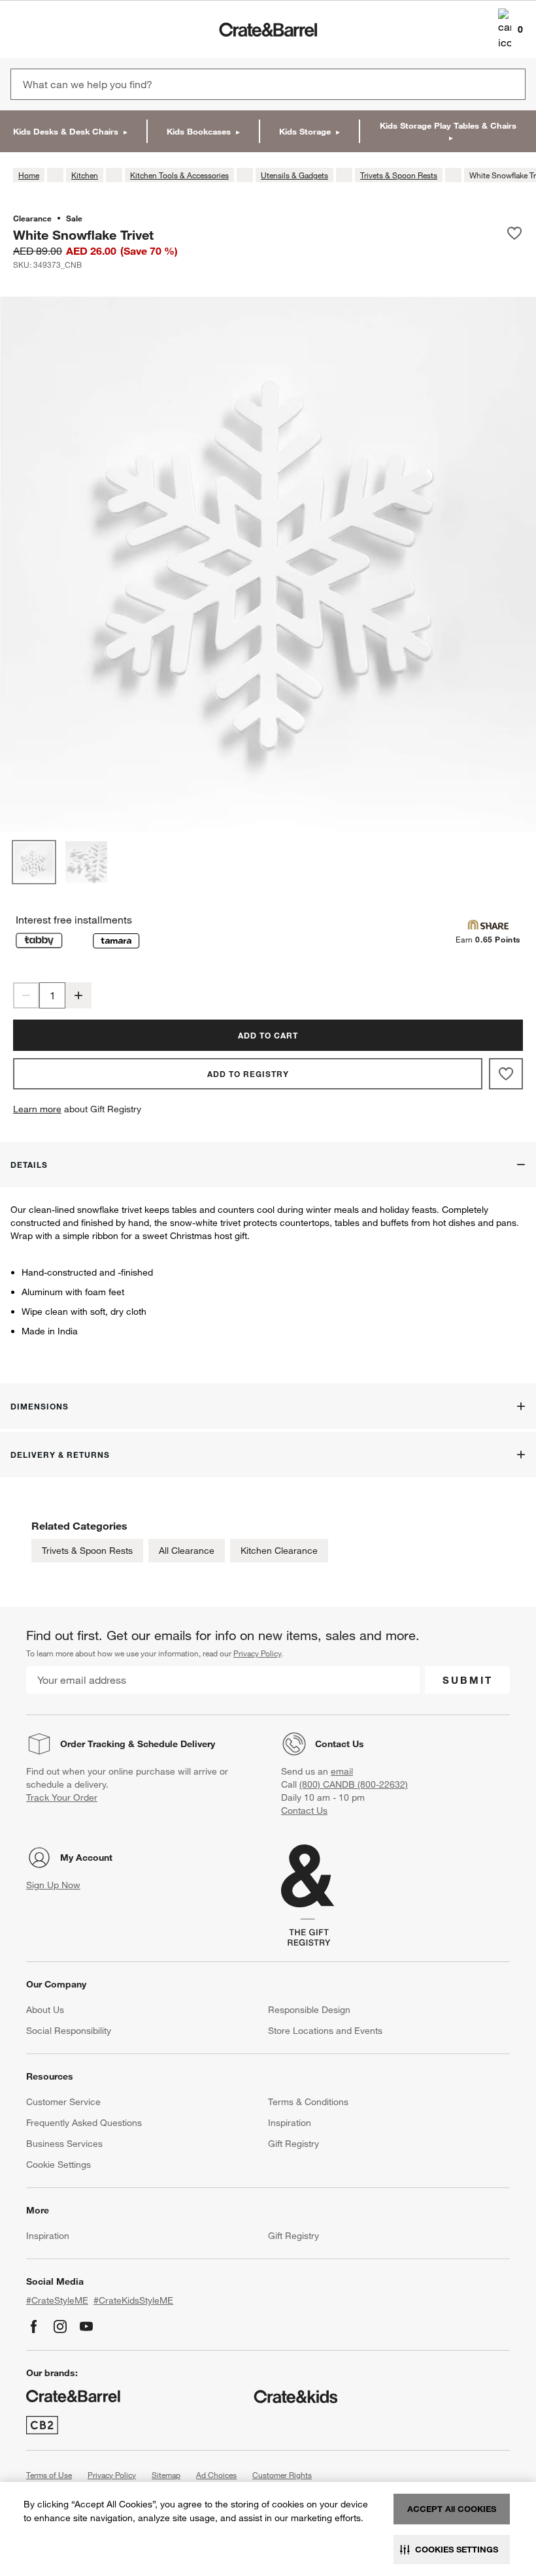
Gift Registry (293, 2144)
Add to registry (248, 1074)
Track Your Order (62, 1797)
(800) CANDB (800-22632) (354, 1784)
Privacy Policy (257, 1653)
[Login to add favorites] (514, 234)
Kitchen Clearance (279, 1551)
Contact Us (340, 1744)
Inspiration (290, 2123)
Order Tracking (93, 1744)
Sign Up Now (53, 1885)
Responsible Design (309, 2010)
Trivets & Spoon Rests (87, 1551)
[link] (48, 29)
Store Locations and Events (325, 2031)
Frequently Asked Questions (84, 2123)
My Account (86, 1858)
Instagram (60, 2326)
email (342, 1771)
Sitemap (166, 2475)
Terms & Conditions (308, 2102)
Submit (468, 1680)
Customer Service (63, 2102)
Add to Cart (268, 1035)
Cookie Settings (59, 2165)
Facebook (34, 2326)
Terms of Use (49, 2475)
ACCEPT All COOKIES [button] (452, 2509)
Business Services (64, 2144)
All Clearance (187, 1551)
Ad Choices (216, 2475)
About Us (45, 2010)
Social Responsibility (69, 2031)
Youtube (86, 2326)
